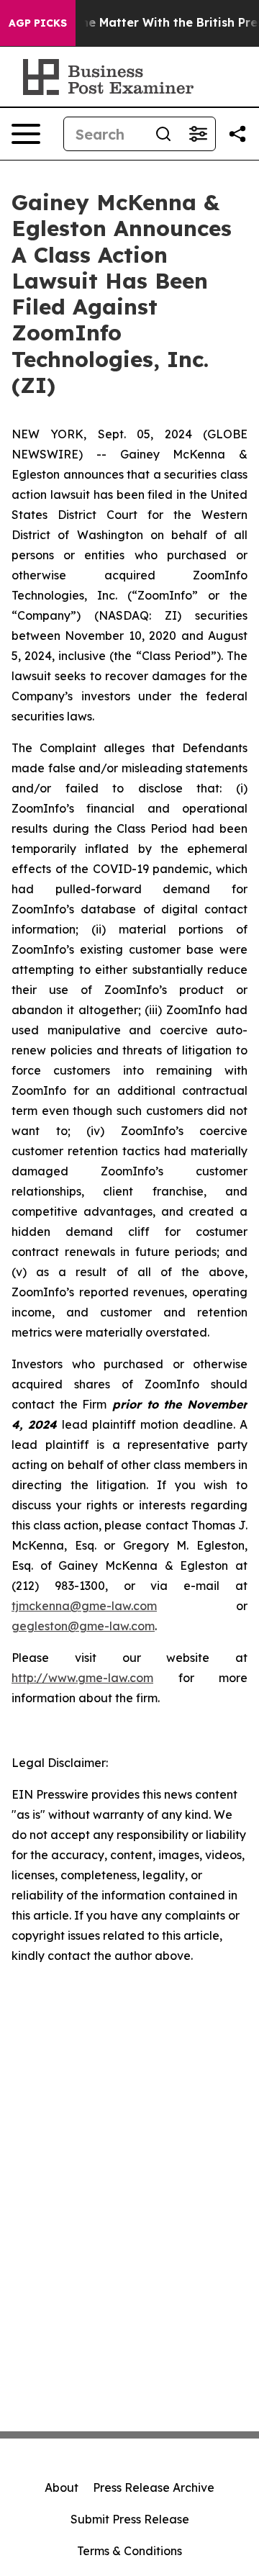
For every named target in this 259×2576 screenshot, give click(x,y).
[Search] (163, 134)
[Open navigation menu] (26, 134)
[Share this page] (237, 134)
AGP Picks (38, 23)
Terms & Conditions (129, 2551)
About (62, 2487)
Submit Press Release (130, 2519)
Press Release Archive (154, 2487)
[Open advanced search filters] (198, 134)
